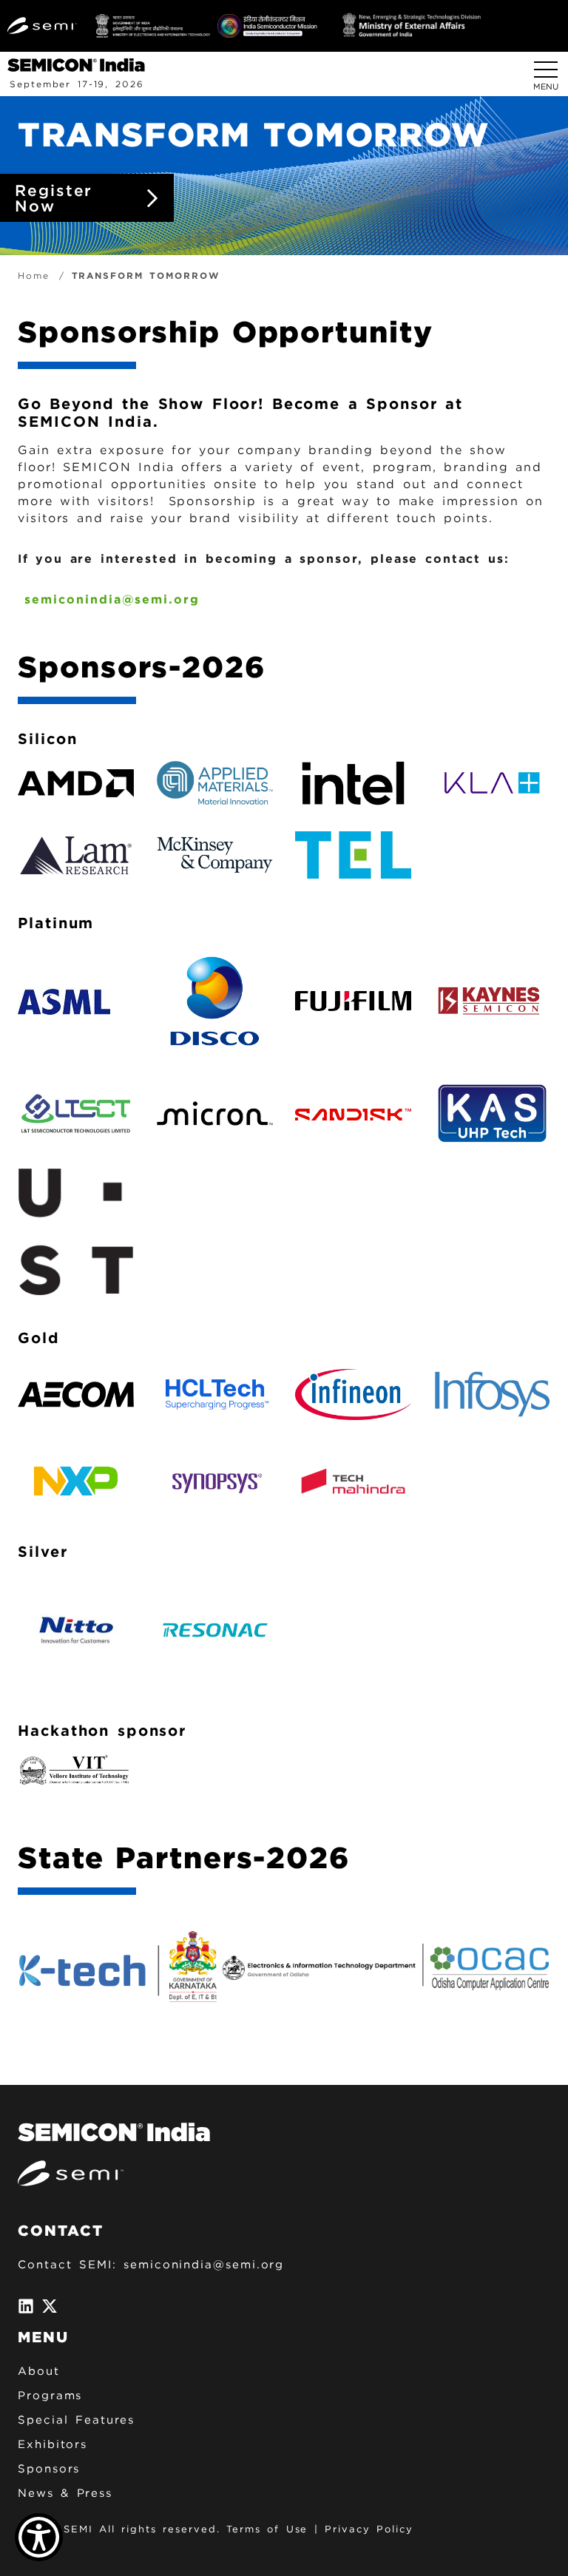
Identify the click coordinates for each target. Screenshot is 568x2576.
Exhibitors (53, 2444)
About (39, 2371)
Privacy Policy (369, 2529)
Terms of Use (267, 2529)
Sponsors (49, 2469)
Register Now (54, 198)
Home (34, 275)
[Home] (82, 64)
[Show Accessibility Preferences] (39, 2537)
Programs (50, 2396)
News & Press (65, 2493)
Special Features (76, 2420)
